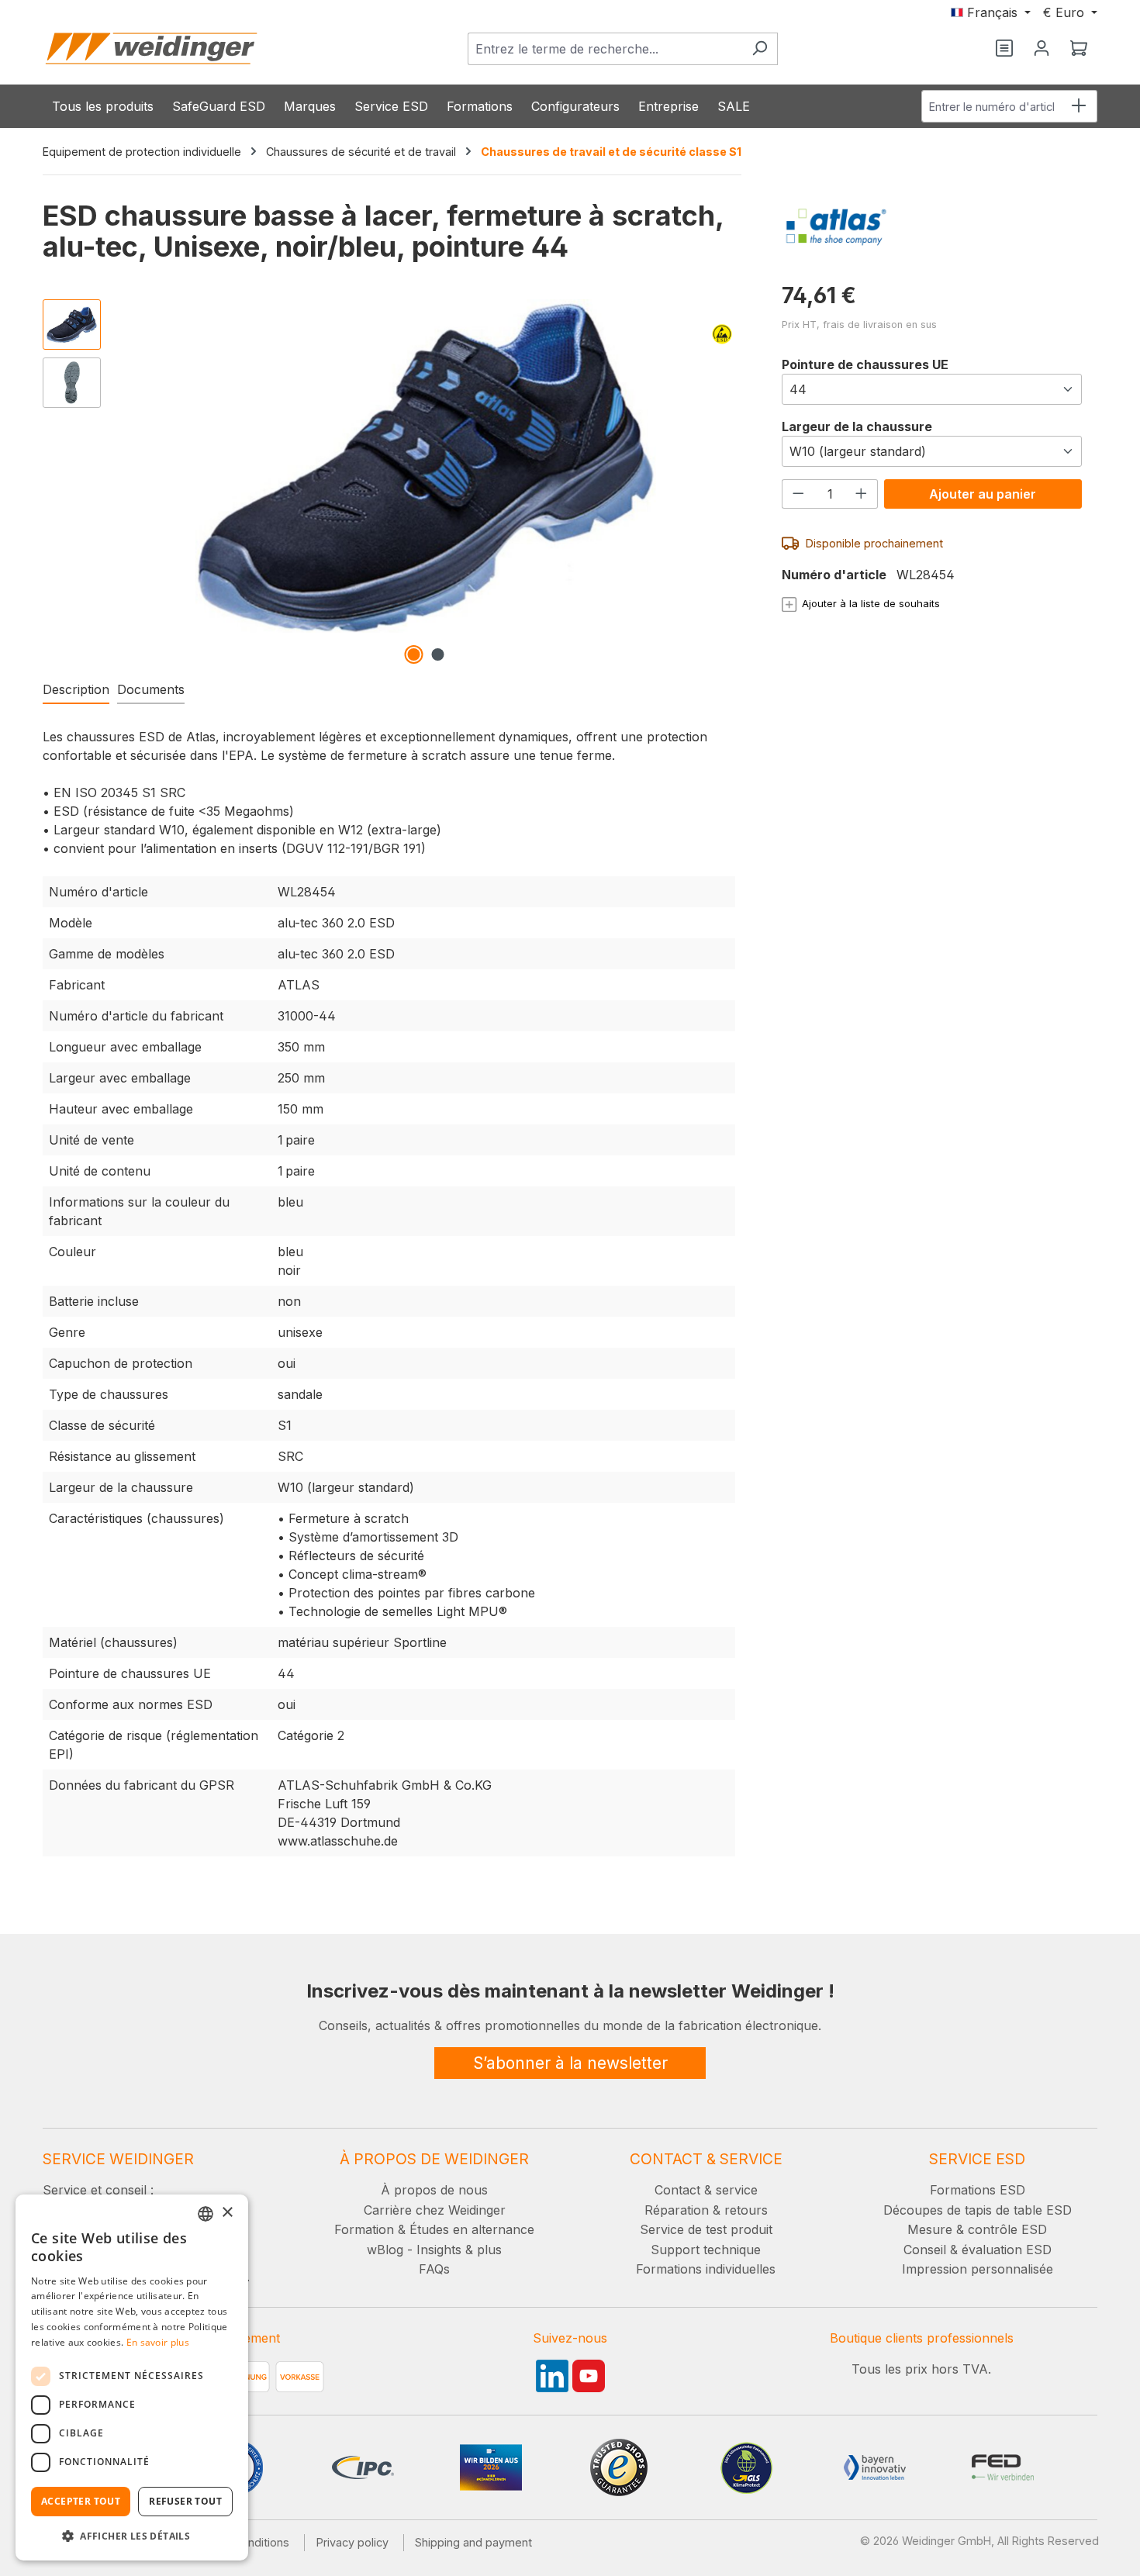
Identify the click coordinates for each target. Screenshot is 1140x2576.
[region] (389, 482)
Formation (364, 2229)
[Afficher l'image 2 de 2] (437, 654)
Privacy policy (352, 2542)
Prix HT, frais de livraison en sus (859, 325)
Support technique (706, 2250)
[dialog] (132, 2377)
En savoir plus (158, 2342)
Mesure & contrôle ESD (977, 2229)
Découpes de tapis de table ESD (978, 2210)
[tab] (76, 690)
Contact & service (706, 2190)
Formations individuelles (706, 2269)
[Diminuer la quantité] (798, 494)
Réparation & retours (706, 2210)
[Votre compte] (1042, 49)
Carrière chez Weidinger (435, 2210)
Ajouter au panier (983, 494)
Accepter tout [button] (81, 2501)
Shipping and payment (473, 2542)
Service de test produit (706, 2229)
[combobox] (605, 49)
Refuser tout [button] (185, 2501)
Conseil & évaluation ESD (978, 2250)
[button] (132, 2536)
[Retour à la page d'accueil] (151, 48)
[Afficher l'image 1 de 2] (413, 654)
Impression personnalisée (978, 2269)
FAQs (434, 2269)
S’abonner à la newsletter (570, 2063)
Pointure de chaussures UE (865, 364)
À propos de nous (434, 2190)
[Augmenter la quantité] (862, 494)
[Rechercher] (760, 49)
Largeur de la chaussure (857, 426)
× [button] (227, 2213)
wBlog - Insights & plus (434, 2250)
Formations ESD (978, 2190)
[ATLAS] (932, 227)
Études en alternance (472, 2229)
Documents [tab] (151, 689)
